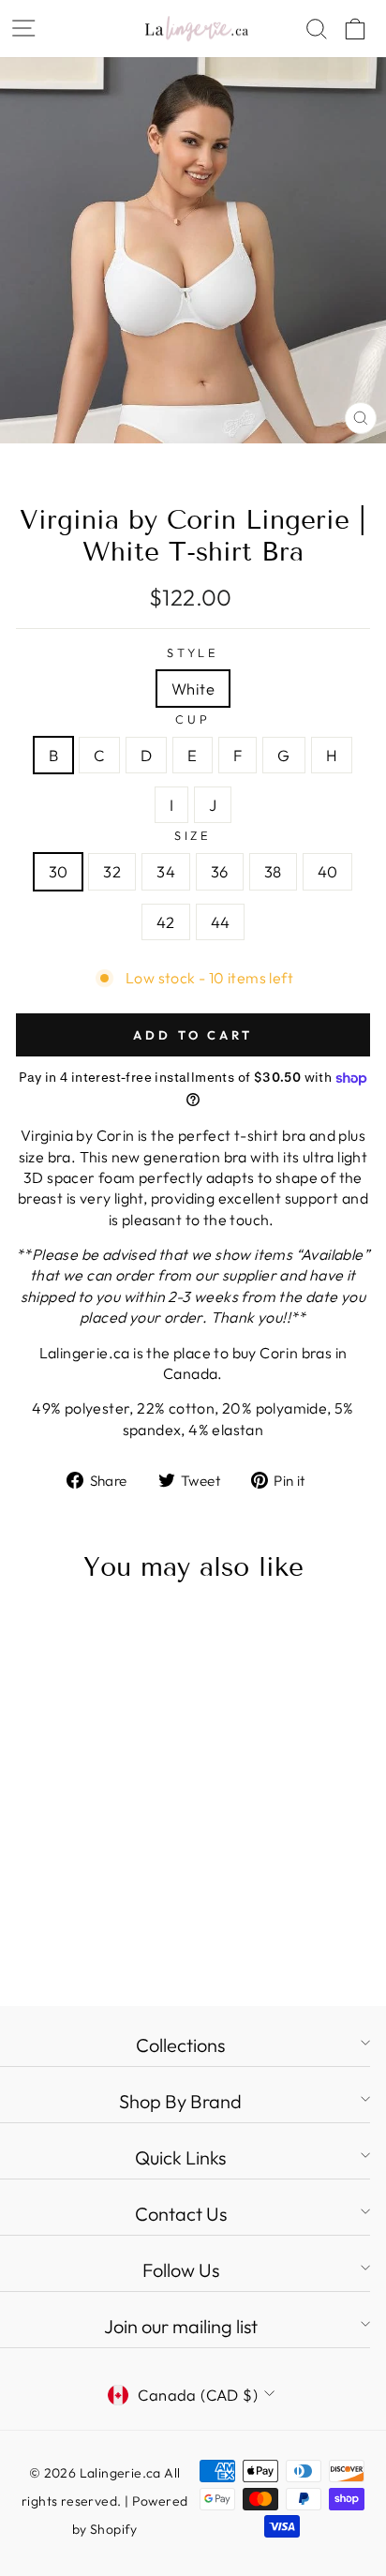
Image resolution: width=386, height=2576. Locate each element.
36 (220, 871)
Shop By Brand (180, 2101)
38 (273, 871)
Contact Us (181, 2214)
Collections (180, 2045)
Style (193, 652)
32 (112, 871)
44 (221, 922)
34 (166, 871)
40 (328, 871)
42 (166, 922)
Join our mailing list (181, 2326)
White (193, 689)
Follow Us (181, 2270)
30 (59, 871)
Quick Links (180, 2157)
